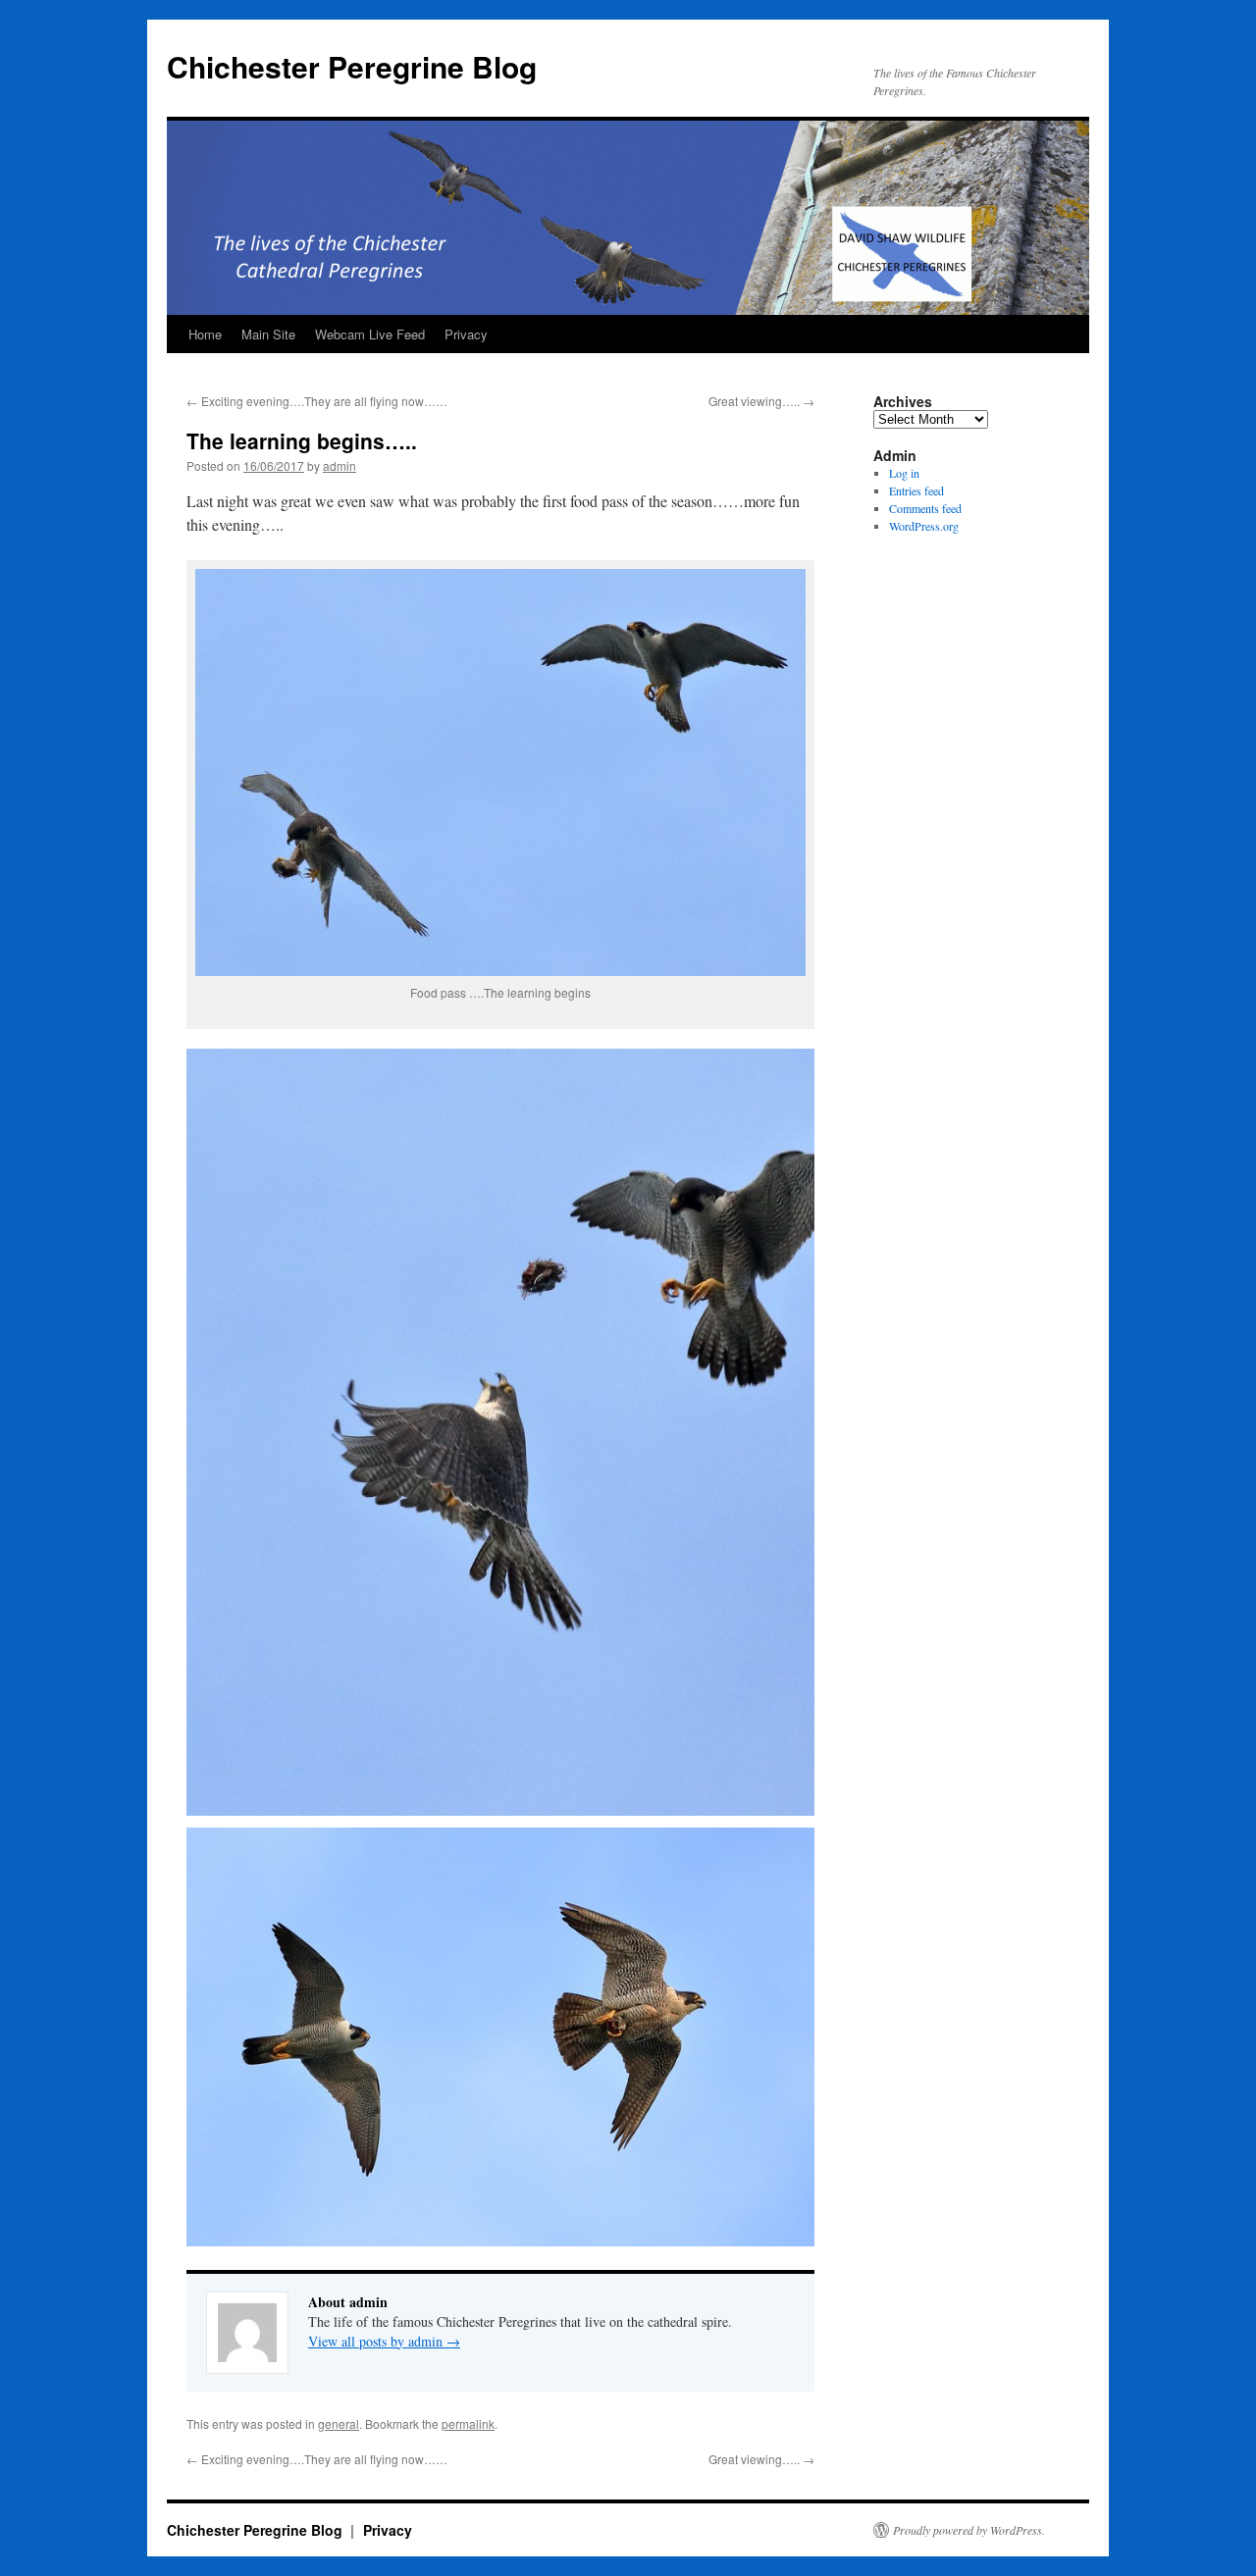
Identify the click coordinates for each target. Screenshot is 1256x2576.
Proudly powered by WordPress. (969, 2530)
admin (340, 465)
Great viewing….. (761, 401)
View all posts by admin (384, 2341)
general (339, 2423)
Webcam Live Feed (370, 334)
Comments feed (925, 508)
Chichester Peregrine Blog (352, 66)
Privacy (466, 334)
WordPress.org (924, 526)
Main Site (268, 334)
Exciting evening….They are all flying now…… (317, 401)
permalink (468, 2423)
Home (205, 334)
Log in (904, 473)
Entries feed (916, 490)
